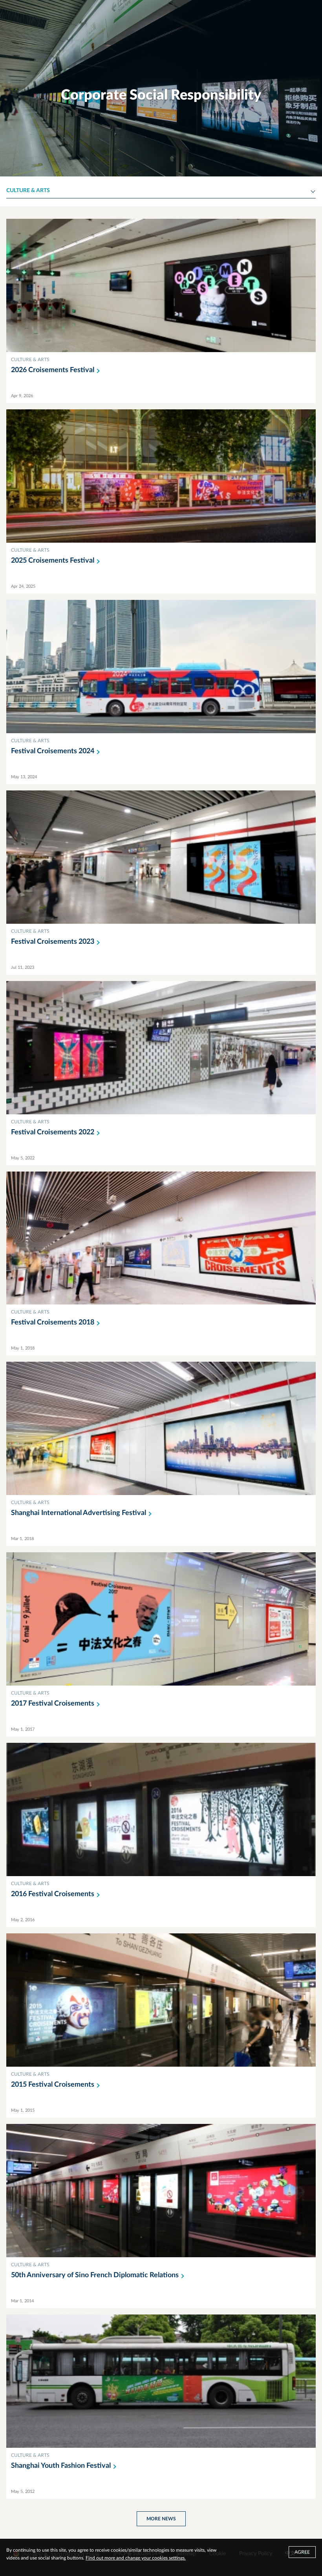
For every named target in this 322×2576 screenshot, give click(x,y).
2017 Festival (53, 1704)
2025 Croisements (53, 561)
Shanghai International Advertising (79, 1513)
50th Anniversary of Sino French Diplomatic (95, 2275)
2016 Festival (53, 1894)
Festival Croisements (53, 751)
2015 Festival (53, 2085)
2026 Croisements (53, 370)
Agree (302, 2552)
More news (161, 2519)
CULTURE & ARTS (30, 360)
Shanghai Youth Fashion (61, 2466)
